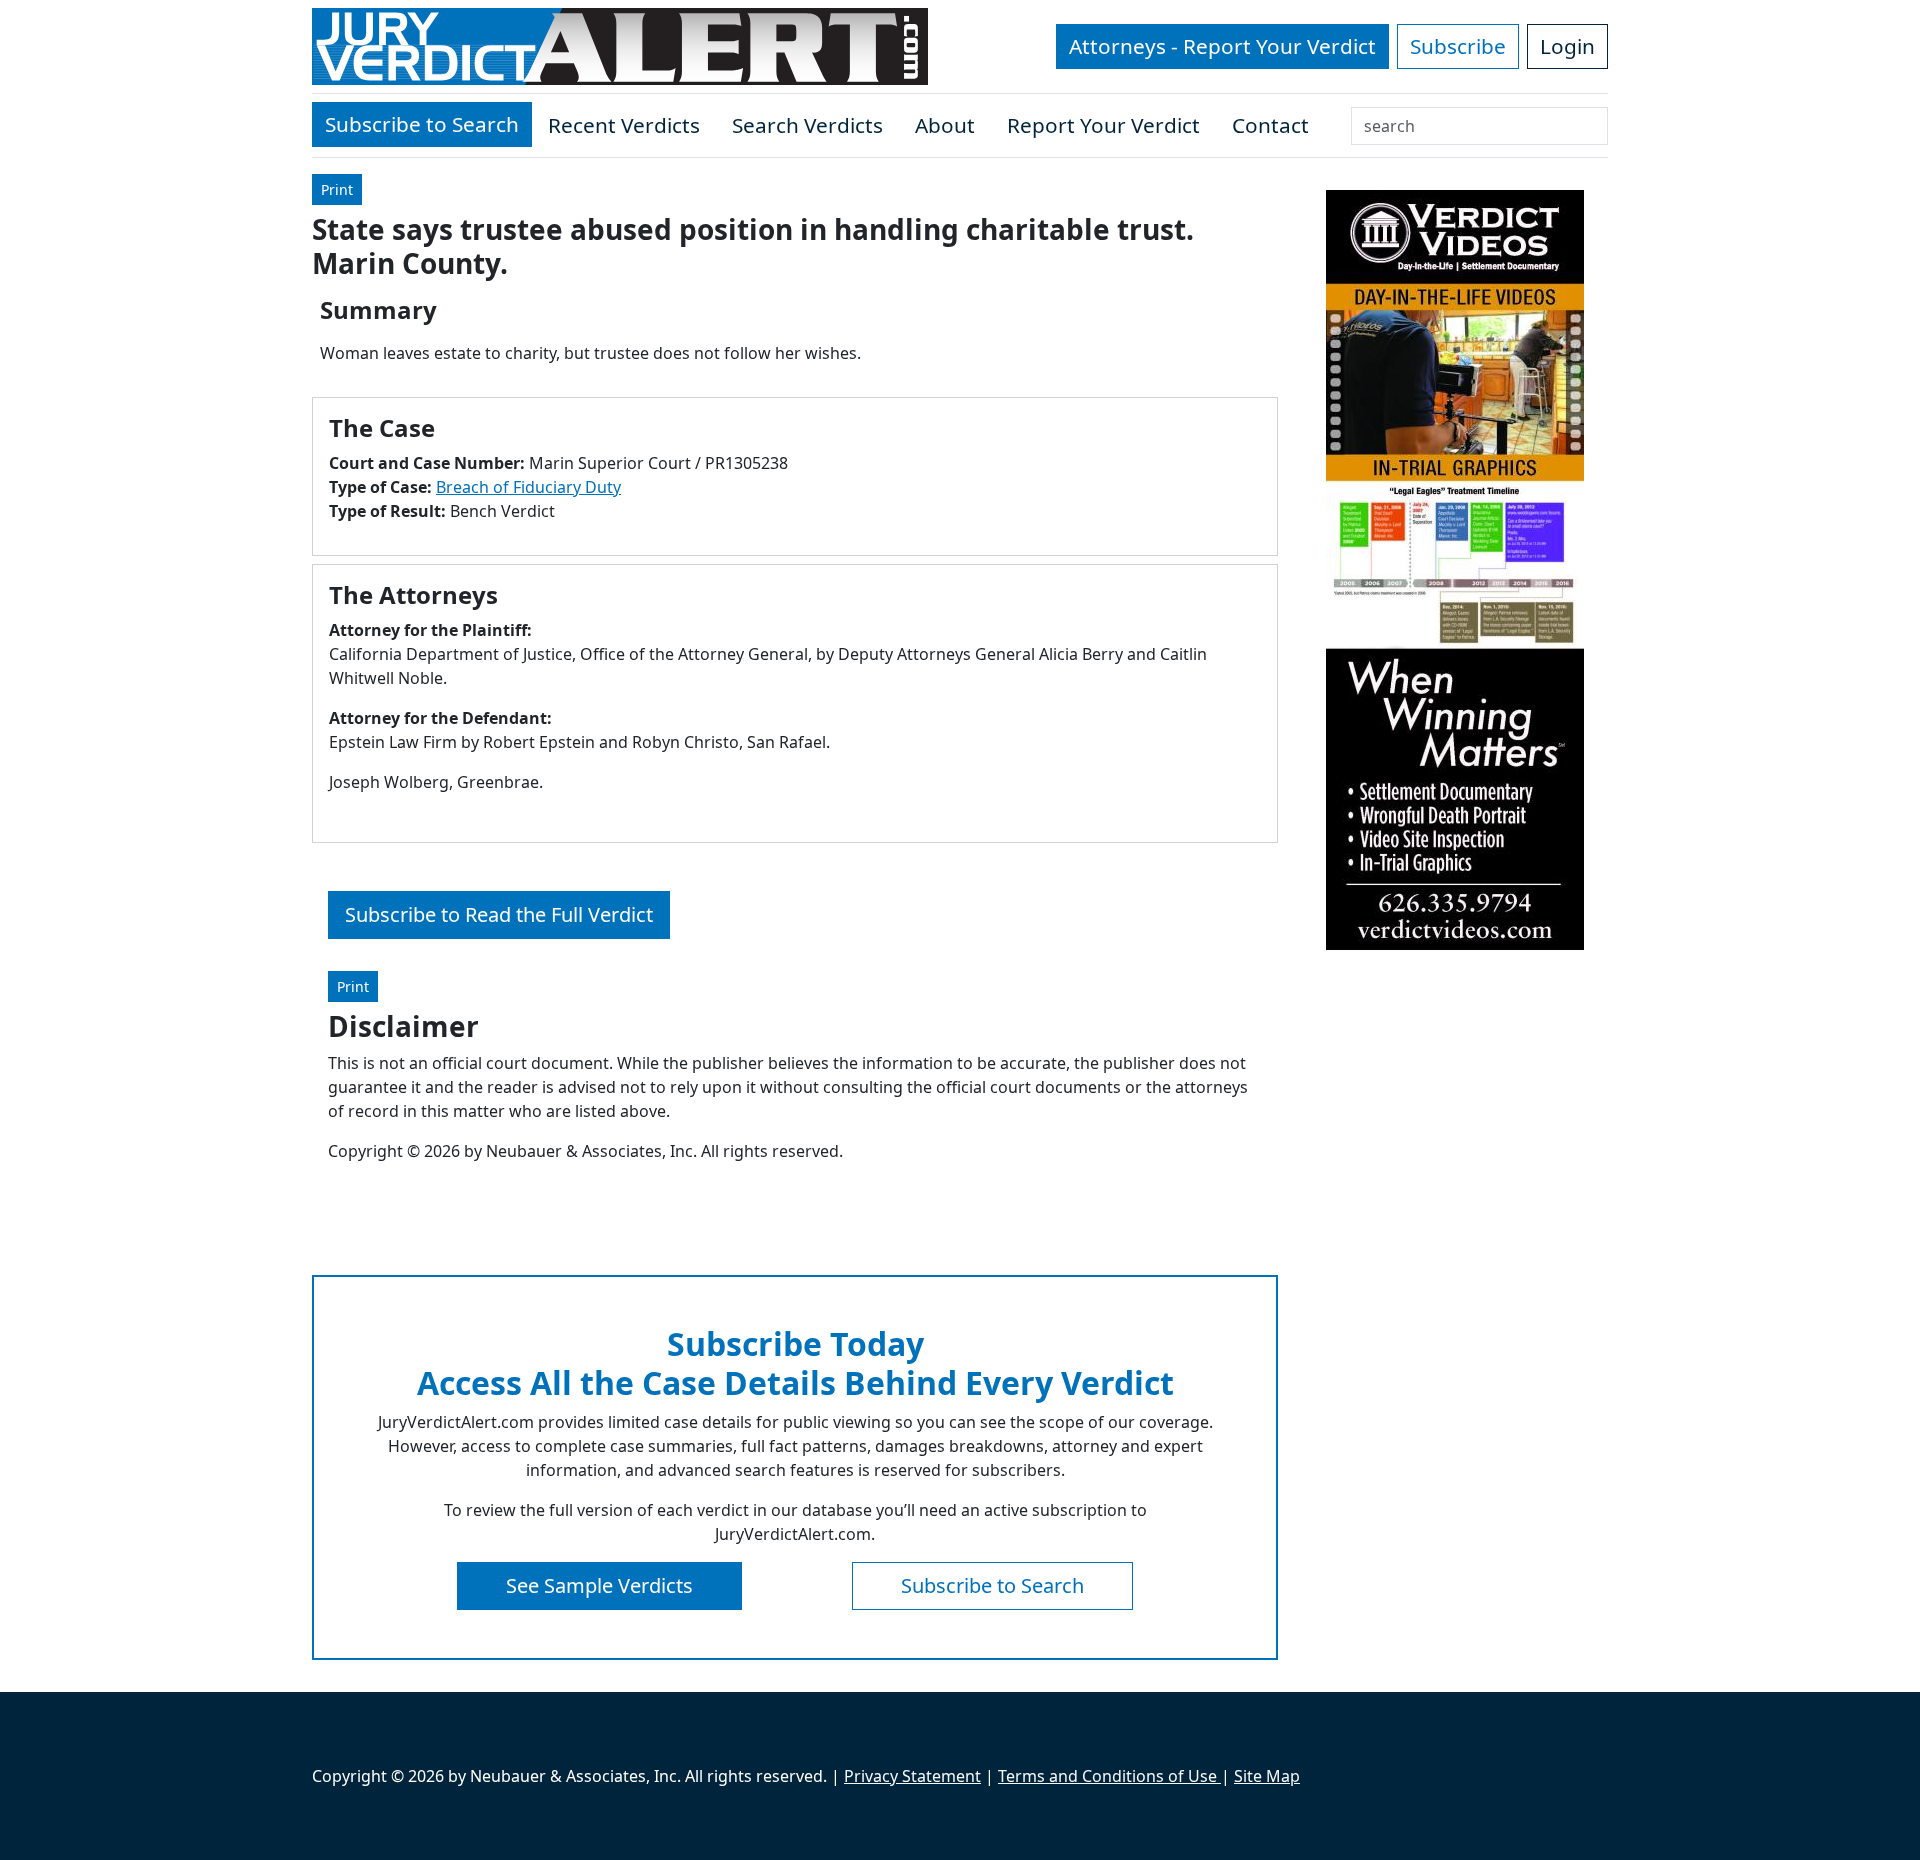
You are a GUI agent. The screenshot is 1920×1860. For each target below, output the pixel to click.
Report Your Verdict (1103, 125)
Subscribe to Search (422, 124)
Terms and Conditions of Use (1109, 1776)
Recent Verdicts (624, 125)
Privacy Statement (912, 1776)
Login (1567, 46)
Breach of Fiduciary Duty (528, 487)
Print (337, 189)
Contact (1270, 125)
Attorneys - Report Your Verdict (1222, 46)
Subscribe (1458, 46)
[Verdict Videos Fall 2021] (1455, 570)
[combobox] (1479, 126)
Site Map (1267, 1776)
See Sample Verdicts (599, 1585)
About (945, 125)
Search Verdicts (807, 125)
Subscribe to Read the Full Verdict (499, 914)
